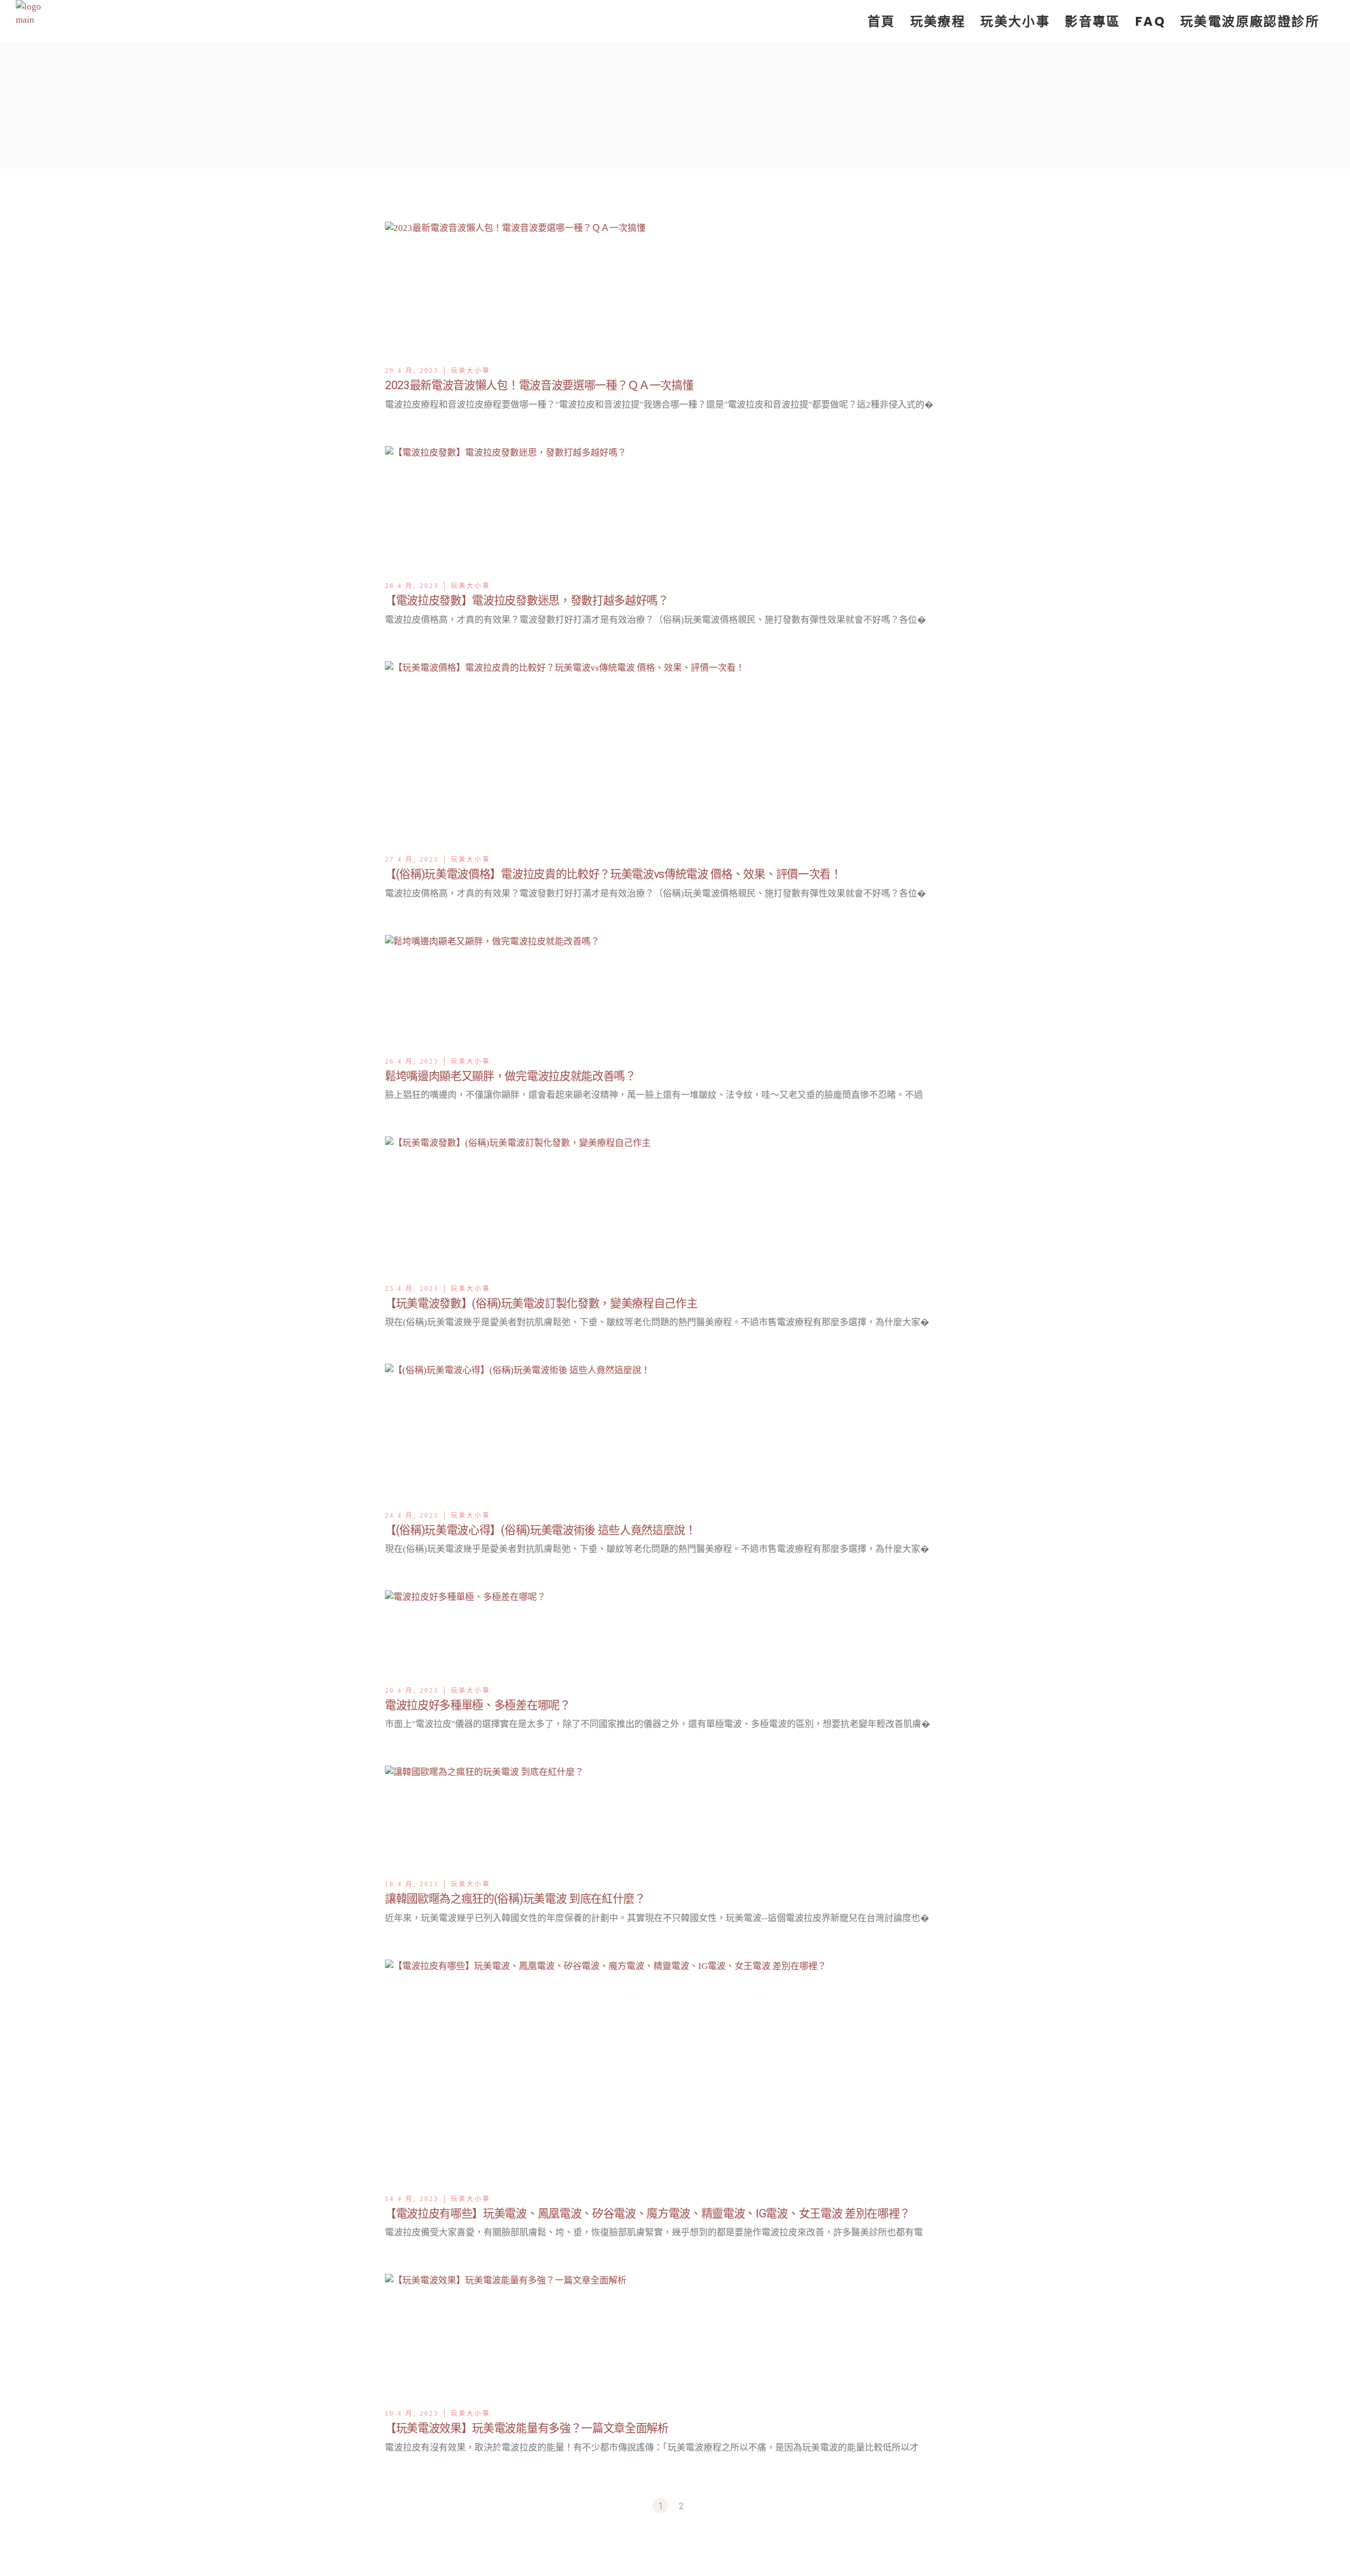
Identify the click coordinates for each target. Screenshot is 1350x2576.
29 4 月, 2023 (412, 371)
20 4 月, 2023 (412, 1691)
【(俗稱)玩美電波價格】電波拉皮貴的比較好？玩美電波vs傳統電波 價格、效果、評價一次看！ (613, 874)
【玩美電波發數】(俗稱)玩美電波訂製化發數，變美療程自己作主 (541, 1303)
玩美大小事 (471, 371)
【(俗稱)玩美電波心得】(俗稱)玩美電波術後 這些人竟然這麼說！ (541, 1530)
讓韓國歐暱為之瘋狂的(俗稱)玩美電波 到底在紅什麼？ (515, 1899)
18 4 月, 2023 (412, 1884)
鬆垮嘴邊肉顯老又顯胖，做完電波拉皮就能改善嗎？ (510, 1076)
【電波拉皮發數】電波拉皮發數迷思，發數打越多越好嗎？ (527, 600)
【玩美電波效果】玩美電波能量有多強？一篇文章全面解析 (527, 2428)
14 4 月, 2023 (412, 2199)
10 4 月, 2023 (412, 2414)
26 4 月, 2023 (412, 1062)
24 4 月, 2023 (412, 1516)
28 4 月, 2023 (412, 586)
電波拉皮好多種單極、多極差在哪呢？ (478, 1705)
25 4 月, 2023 (412, 1289)
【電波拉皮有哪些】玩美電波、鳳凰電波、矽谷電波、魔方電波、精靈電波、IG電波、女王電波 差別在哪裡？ (648, 2213)
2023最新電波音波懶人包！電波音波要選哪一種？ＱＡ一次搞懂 (539, 385)
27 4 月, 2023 (412, 860)
